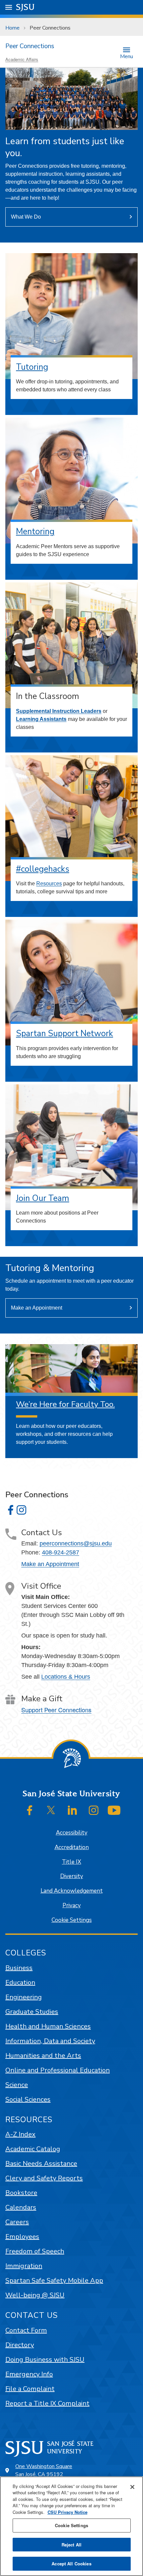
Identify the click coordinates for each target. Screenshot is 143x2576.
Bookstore (21, 2193)
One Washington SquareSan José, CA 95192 (44, 2470)
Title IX (71, 1862)
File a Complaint (30, 2389)
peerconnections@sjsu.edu (76, 1543)
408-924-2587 (61, 1552)
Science (17, 2085)
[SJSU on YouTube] (114, 1810)
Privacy (72, 1905)
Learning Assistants (41, 719)
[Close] (132, 2487)
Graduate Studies (32, 2012)
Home (12, 28)
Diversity (72, 1876)
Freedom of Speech (35, 2251)
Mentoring (35, 532)
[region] (71, 2526)
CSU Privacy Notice (68, 2512)
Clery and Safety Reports (44, 2178)
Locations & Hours (66, 1677)
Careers (17, 2222)
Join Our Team (43, 1198)
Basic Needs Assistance (41, 2164)
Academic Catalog (33, 2149)
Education (20, 1982)
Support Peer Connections (56, 1710)
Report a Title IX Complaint (47, 2403)
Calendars (21, 2207)
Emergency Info (29, 2374)
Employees (22, 2237)
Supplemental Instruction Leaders (59, 711)
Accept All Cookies (71, 2564)
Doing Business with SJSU (45, 2360)
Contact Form (26, 2330)
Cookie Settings (72, 1920)
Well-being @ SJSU (35, 2295)
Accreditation (72, 1847)
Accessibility (72, 1833)
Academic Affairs (22, 59)
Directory (20, 2345)
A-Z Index (20, 2134)
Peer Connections (30, 46)
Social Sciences (28, 2099)
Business (19, 1968)
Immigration (24, 2266)
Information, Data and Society (50, 2041)
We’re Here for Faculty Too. (65, 1404)
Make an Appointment (37, 1308)
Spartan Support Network (65, 1034)
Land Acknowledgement (72, 1891)
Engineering (24, 1997)
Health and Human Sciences (48, 2026)
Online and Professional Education (58, 2070)
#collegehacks (43, 869)
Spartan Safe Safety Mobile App (54, 2280)
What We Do (26, 217)
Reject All (71, 2545)
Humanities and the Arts (43, 2056)
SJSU (25, 7)
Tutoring (32, 367)
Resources (49, 884)
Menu (127, 56)
